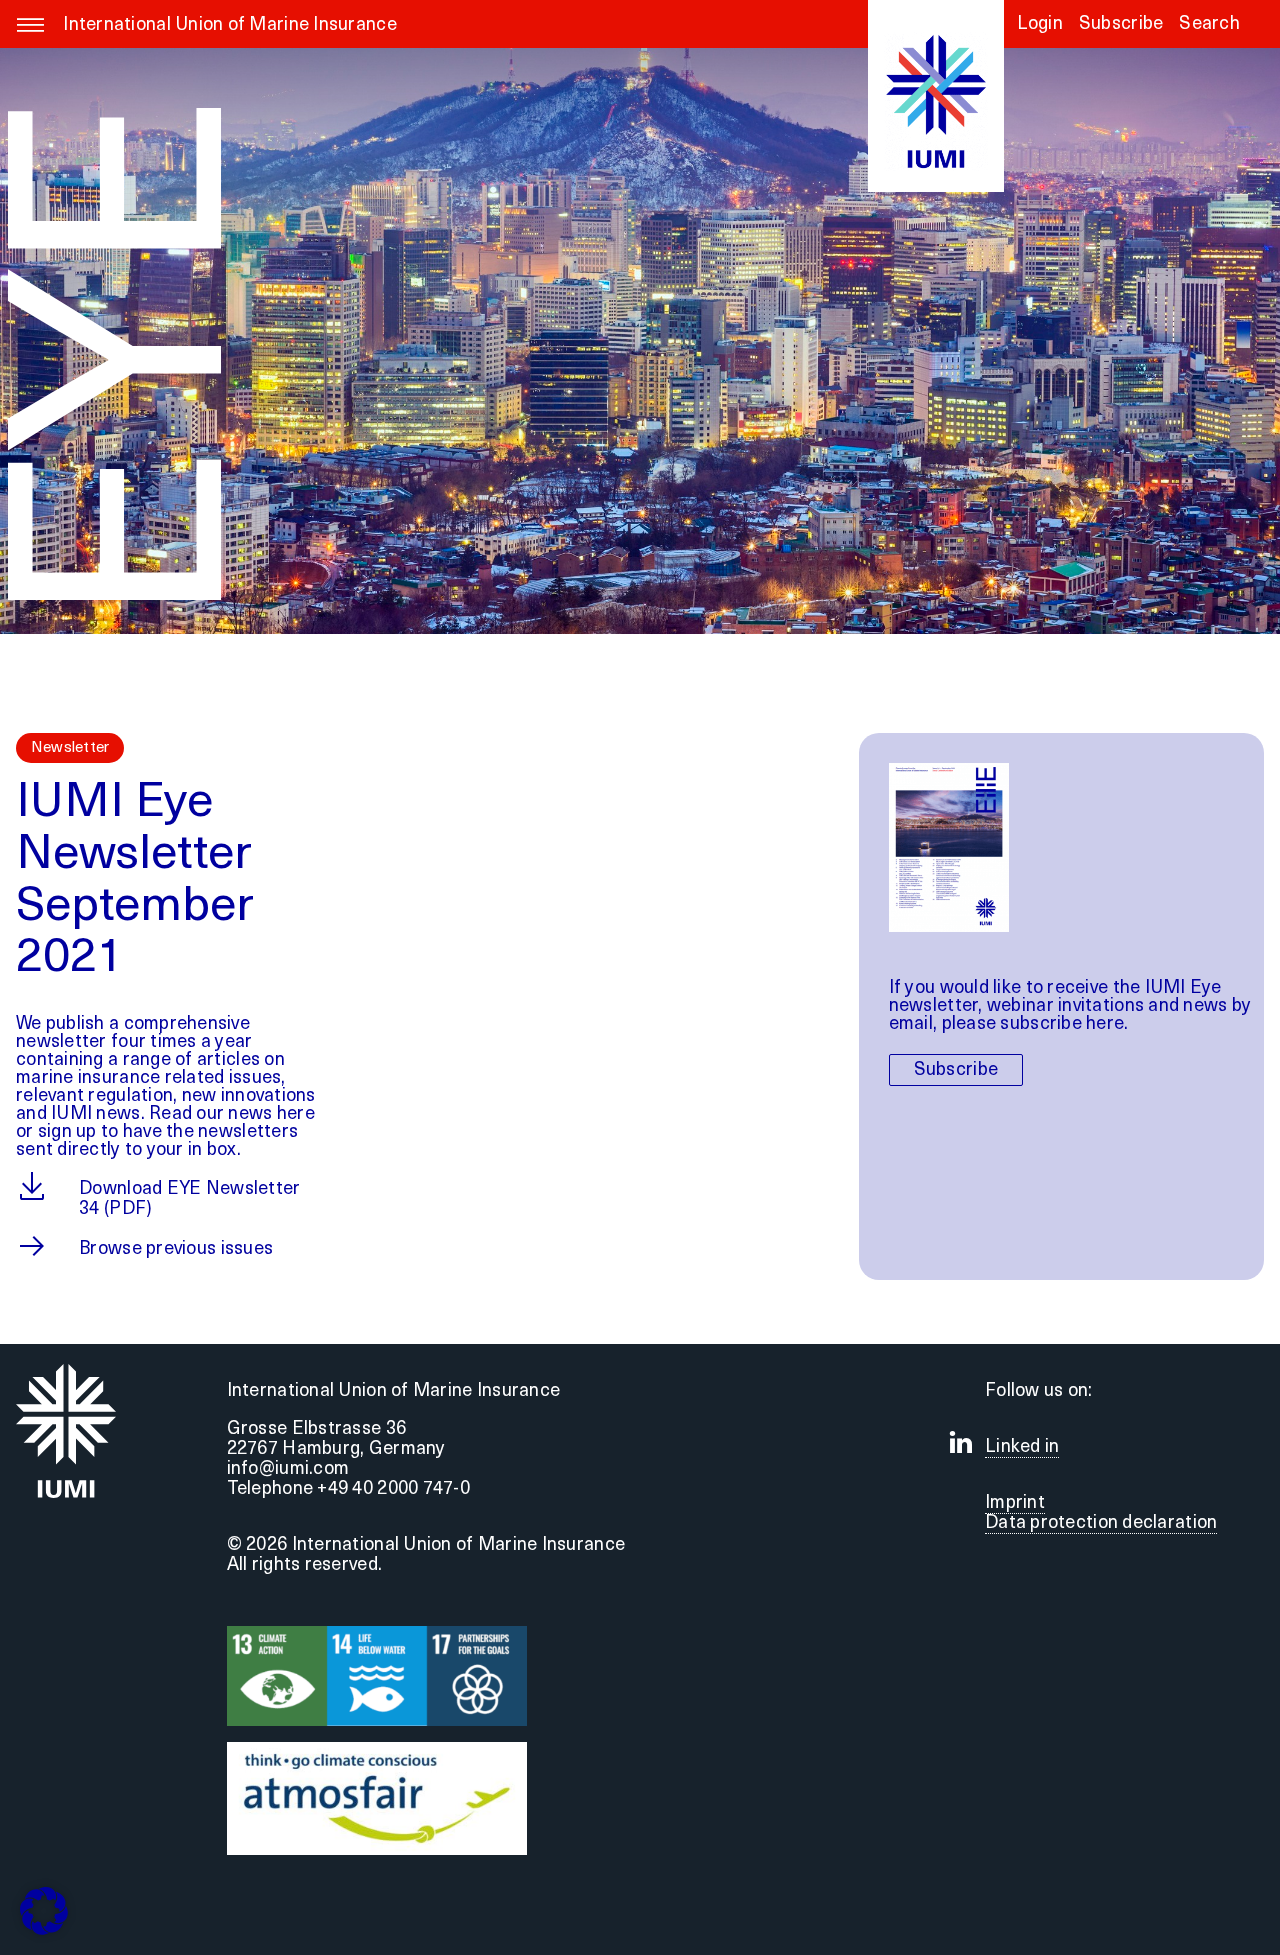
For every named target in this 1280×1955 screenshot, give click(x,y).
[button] (1209, 31)
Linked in (1022, 1448)
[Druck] (377, 1751)
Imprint (1015, 1504)
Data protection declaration (1101, 1524)
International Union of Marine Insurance (230, 26)
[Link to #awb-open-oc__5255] (30, 35)
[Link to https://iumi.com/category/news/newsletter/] (29, 1246)
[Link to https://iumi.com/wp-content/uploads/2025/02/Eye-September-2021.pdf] (29, 1186)
